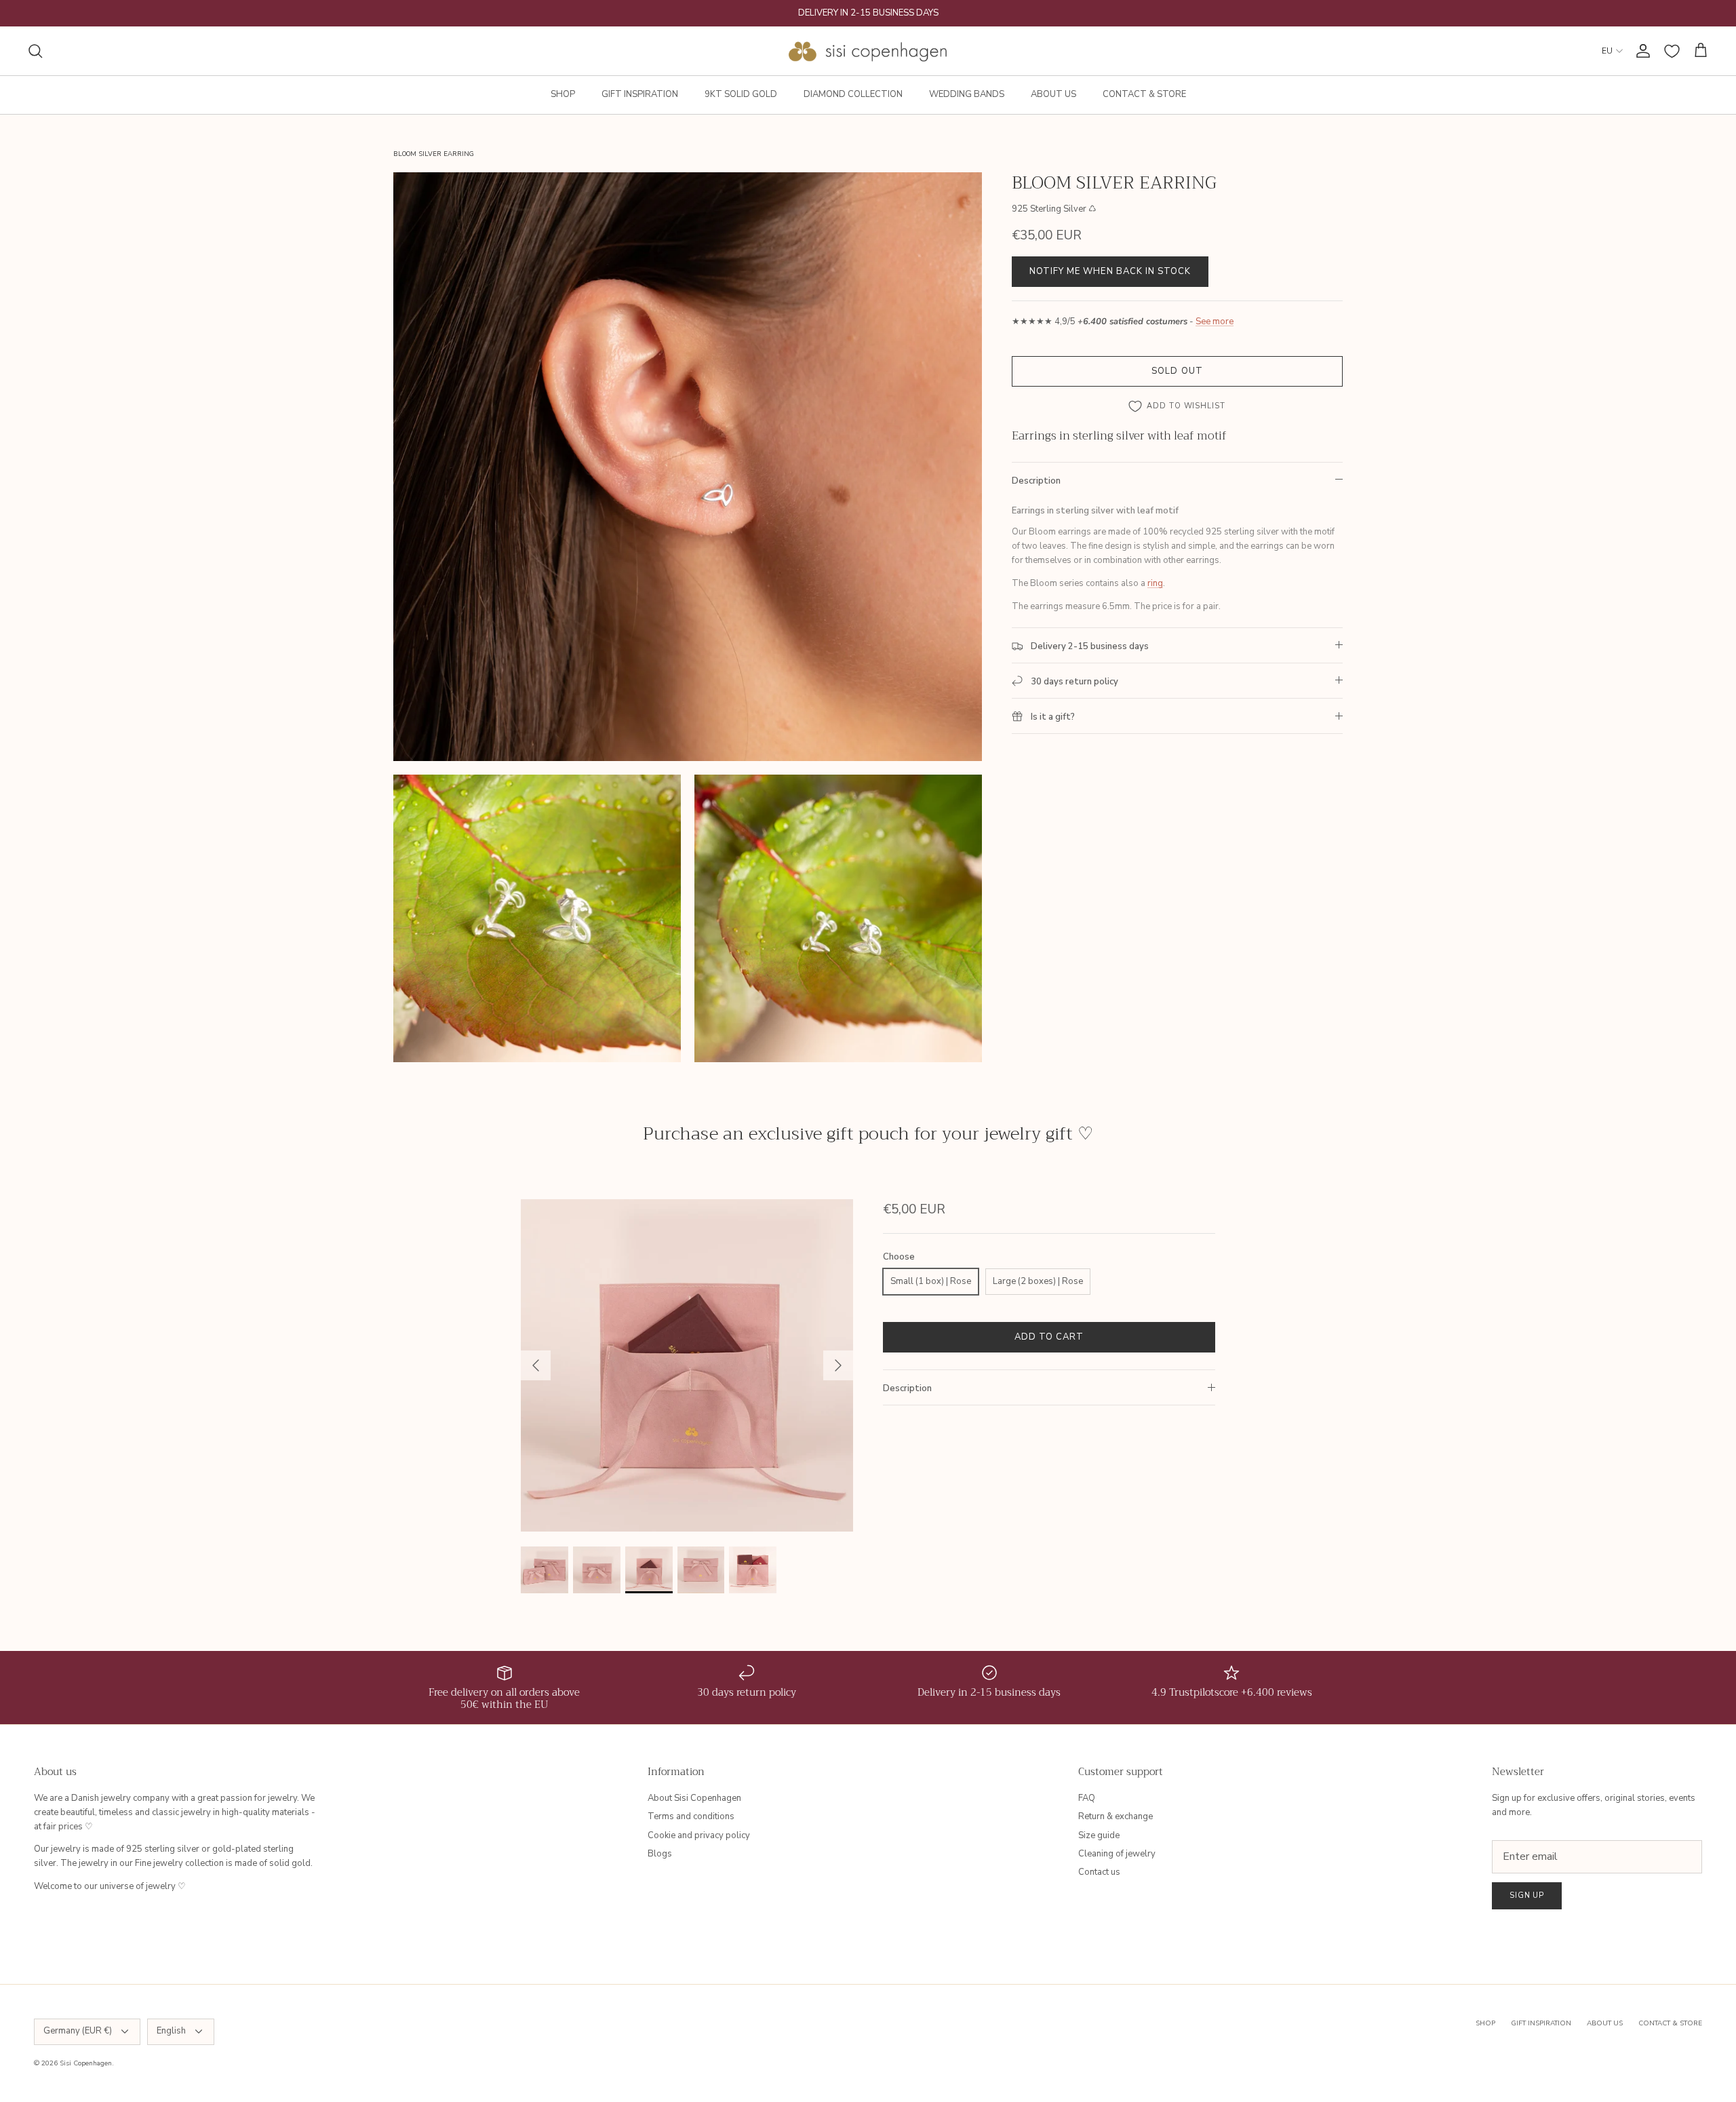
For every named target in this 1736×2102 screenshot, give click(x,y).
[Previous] (536, 1365)
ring (1155, 583)
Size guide (1099, 1835)
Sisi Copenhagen (86, 2063)
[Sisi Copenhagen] (868, 51)
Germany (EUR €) (78, 2031)
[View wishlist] (1672, 51)
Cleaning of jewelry (1117, 1854)
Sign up (1527, 1895)
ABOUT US (1053, 94)
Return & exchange (1116, 1816)
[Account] (1640, 51)
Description (1036, 481)
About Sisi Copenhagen (694, 1798)
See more (1215, 322)
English (171, 2031)
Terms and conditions (691, 1816)
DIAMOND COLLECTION (853, 94)
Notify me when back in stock (1110, 271)
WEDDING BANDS (967, 94)
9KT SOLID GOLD (741, 94)
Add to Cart (1049, 1337)
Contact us (1099, 1872)
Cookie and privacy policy (699, 1835)
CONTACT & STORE (1144, 94)
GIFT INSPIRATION (640, 94)
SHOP (563, 94)
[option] (687, 1365)
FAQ (1087, 1798)
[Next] (838, 1365)
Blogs (660, 1854)
